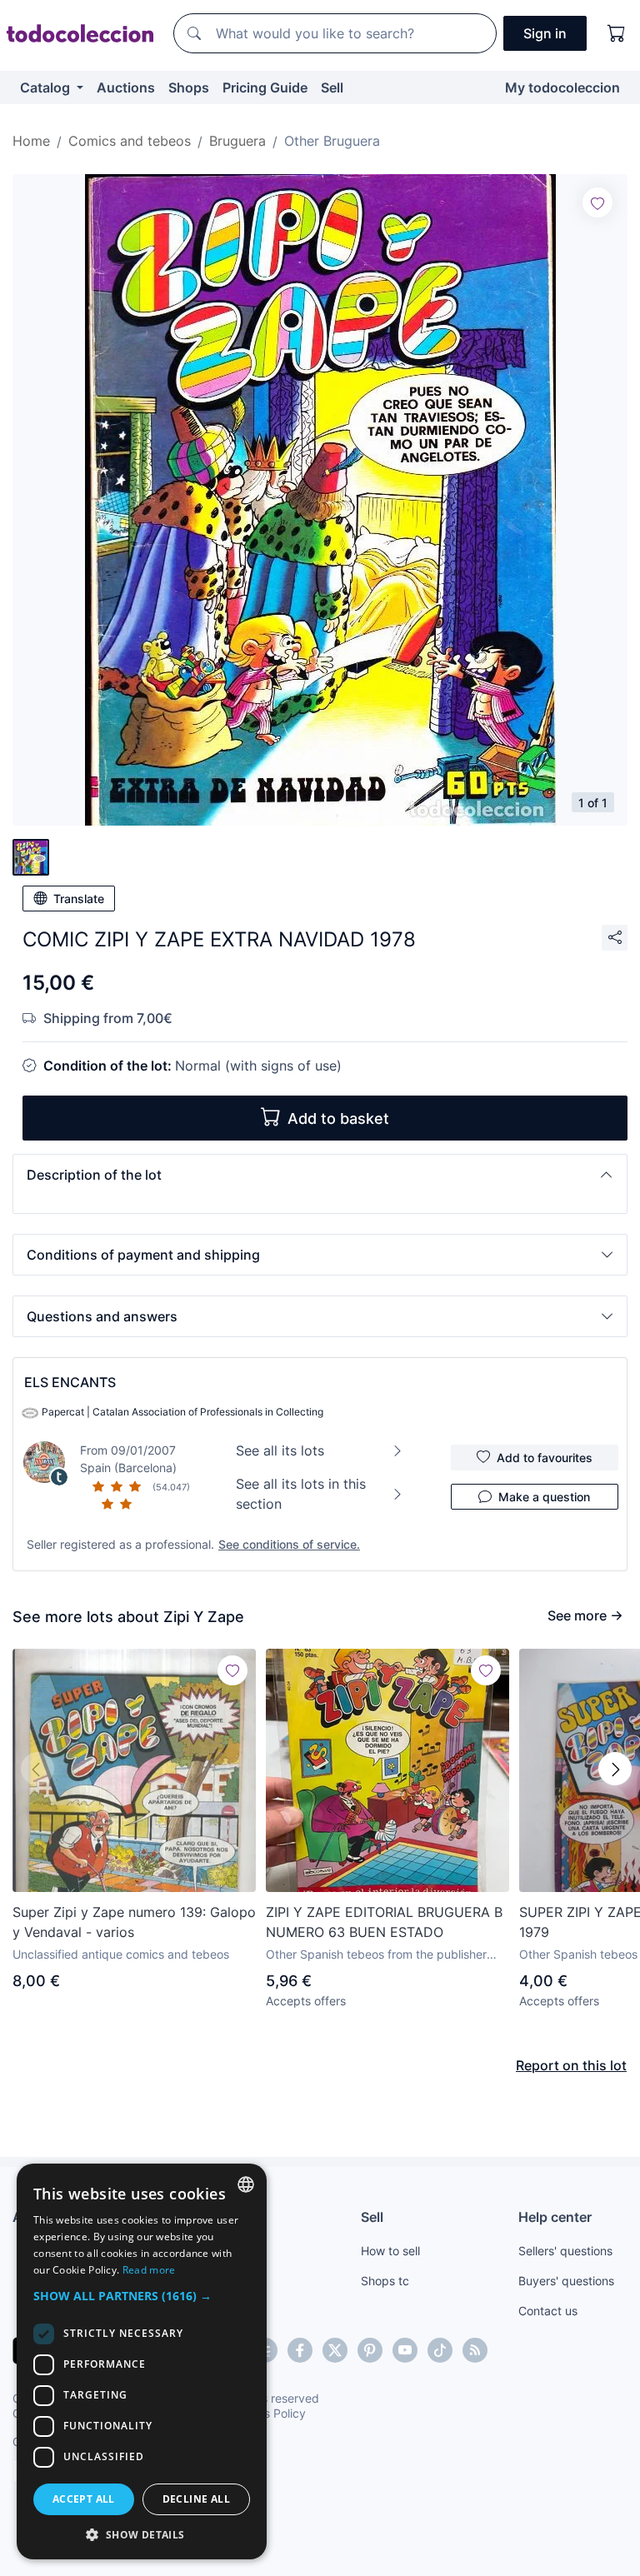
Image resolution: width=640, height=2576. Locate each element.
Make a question (544, 1497)
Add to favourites (545, 1458)
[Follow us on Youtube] (405, 2350)
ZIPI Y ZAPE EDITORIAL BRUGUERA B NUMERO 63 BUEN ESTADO (384, 1922)
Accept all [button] (84, 2499)
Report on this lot (571, 2065)
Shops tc (385, 2281)
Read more (149, 2270)
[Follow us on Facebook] (300, 2350)
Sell (332, 87)
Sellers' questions (565, 2251)
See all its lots (280, 1450)
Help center (555, 2217)
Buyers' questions (566, 2281)
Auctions (126, 87)
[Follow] (597, 202)
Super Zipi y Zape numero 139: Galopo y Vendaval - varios (134, 1922)
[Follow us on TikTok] (440, 2350)
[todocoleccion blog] (475, 2350)
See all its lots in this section (301, 1494)
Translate (79, 899)
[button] (320, 1175)
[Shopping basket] (617, 33)
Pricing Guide (265, 87)
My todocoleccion (562, 87)
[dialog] (142, 2361)
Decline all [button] (196, 2499)
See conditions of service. (289, 1544)
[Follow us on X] (335, 2350)
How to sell (390, 2251)
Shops (189, 87)
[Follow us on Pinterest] (370, 2350)
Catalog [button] (47, 87)
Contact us (548, 2311)
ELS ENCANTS (70, 1382)
